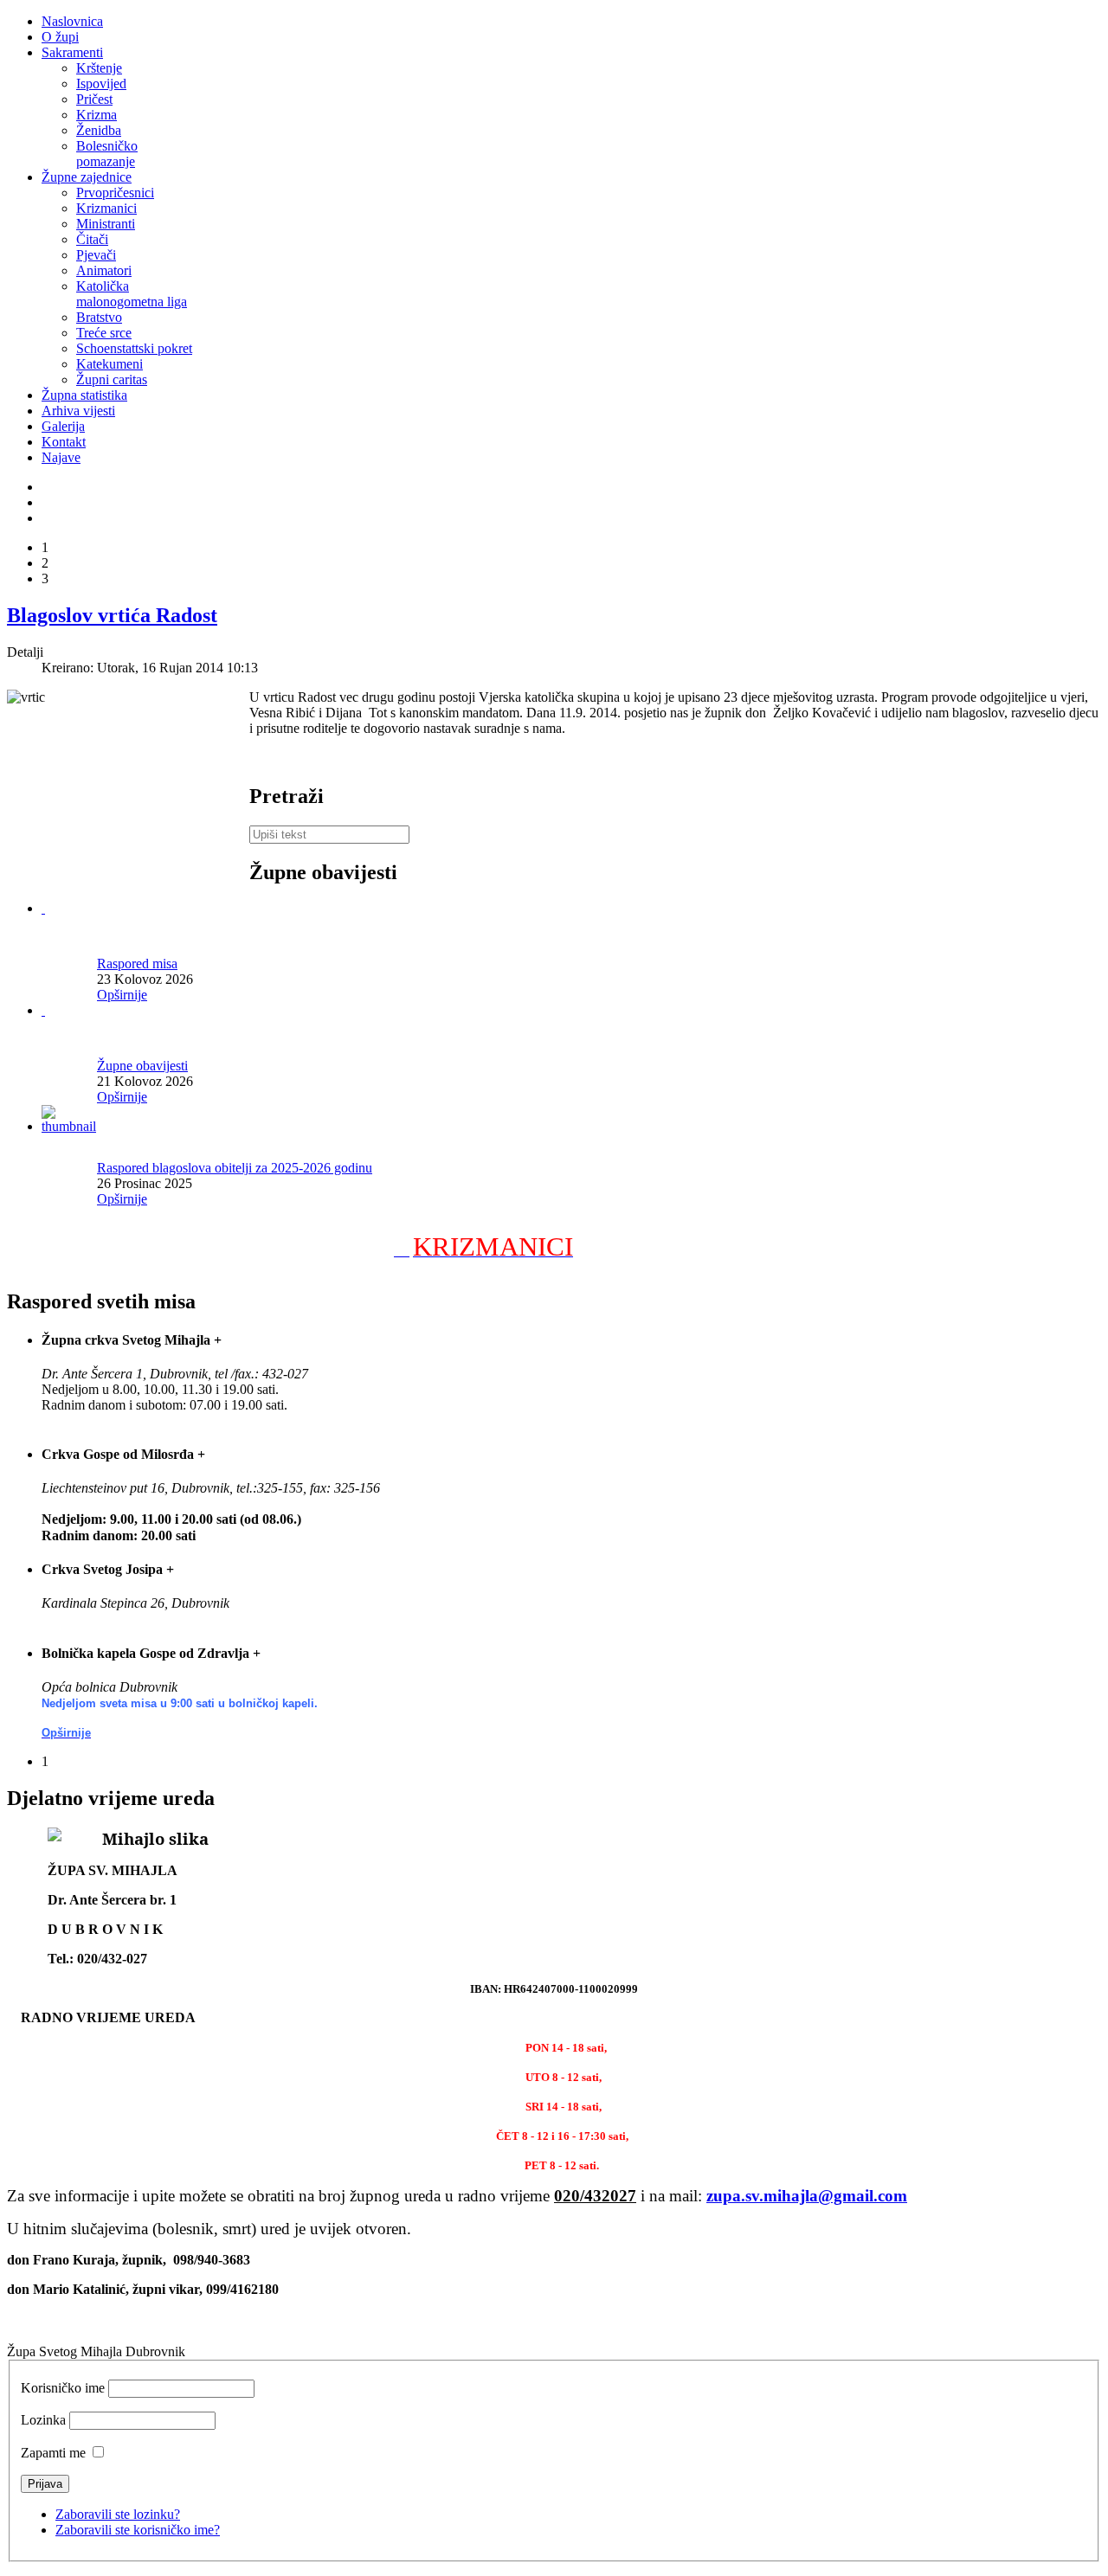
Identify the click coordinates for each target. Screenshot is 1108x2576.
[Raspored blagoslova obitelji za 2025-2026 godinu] (69, 1126)
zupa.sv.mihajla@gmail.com (807, 2196)
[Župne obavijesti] (43, 1010)
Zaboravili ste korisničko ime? (138, 2530)
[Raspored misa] (43, 908)
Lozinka (43, 2420)
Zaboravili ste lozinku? (118, 2514)
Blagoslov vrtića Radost (112, 615)
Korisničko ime (63, 2388)
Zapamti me (53, 2453)
